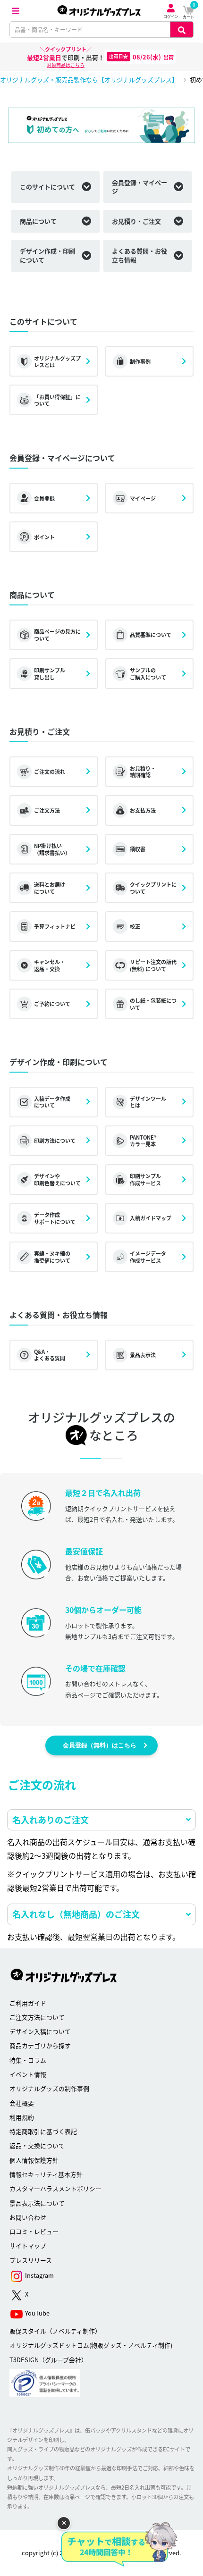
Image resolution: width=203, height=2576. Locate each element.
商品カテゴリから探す (40, 2045)
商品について (38, 221)
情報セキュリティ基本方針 (46, 2174)
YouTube (37, 2313)
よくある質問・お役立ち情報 (140, 255)
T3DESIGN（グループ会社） (48, 2360)
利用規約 (22, 2117)
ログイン (171, 16)
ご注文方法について (37, 2017)
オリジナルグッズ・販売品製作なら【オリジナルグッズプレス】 (89, 80)
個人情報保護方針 (34, 2160)
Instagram (39, 2275)
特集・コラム (28, 2060)
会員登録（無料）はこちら (100, 1745)
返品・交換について (37, 2145)
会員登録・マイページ (140, 187)
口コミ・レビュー (34, 2231)
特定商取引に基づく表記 (43, 2131)
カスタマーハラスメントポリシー (55, 2188)
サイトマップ (28, 2245)
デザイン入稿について (40, 2031)
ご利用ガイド (28, 2003)
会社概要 (22, 2103)
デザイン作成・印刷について (47, 255)
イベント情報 (28, 2074)
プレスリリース (31, 2260)
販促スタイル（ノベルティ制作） (55, 2331)
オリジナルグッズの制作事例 (49, 2088)
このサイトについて (47, 187)
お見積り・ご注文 (136, 221)
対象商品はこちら (66, 65)
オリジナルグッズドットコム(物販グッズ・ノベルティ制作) (91, 2345)
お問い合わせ (28, 2217)
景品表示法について (37, 2203)
